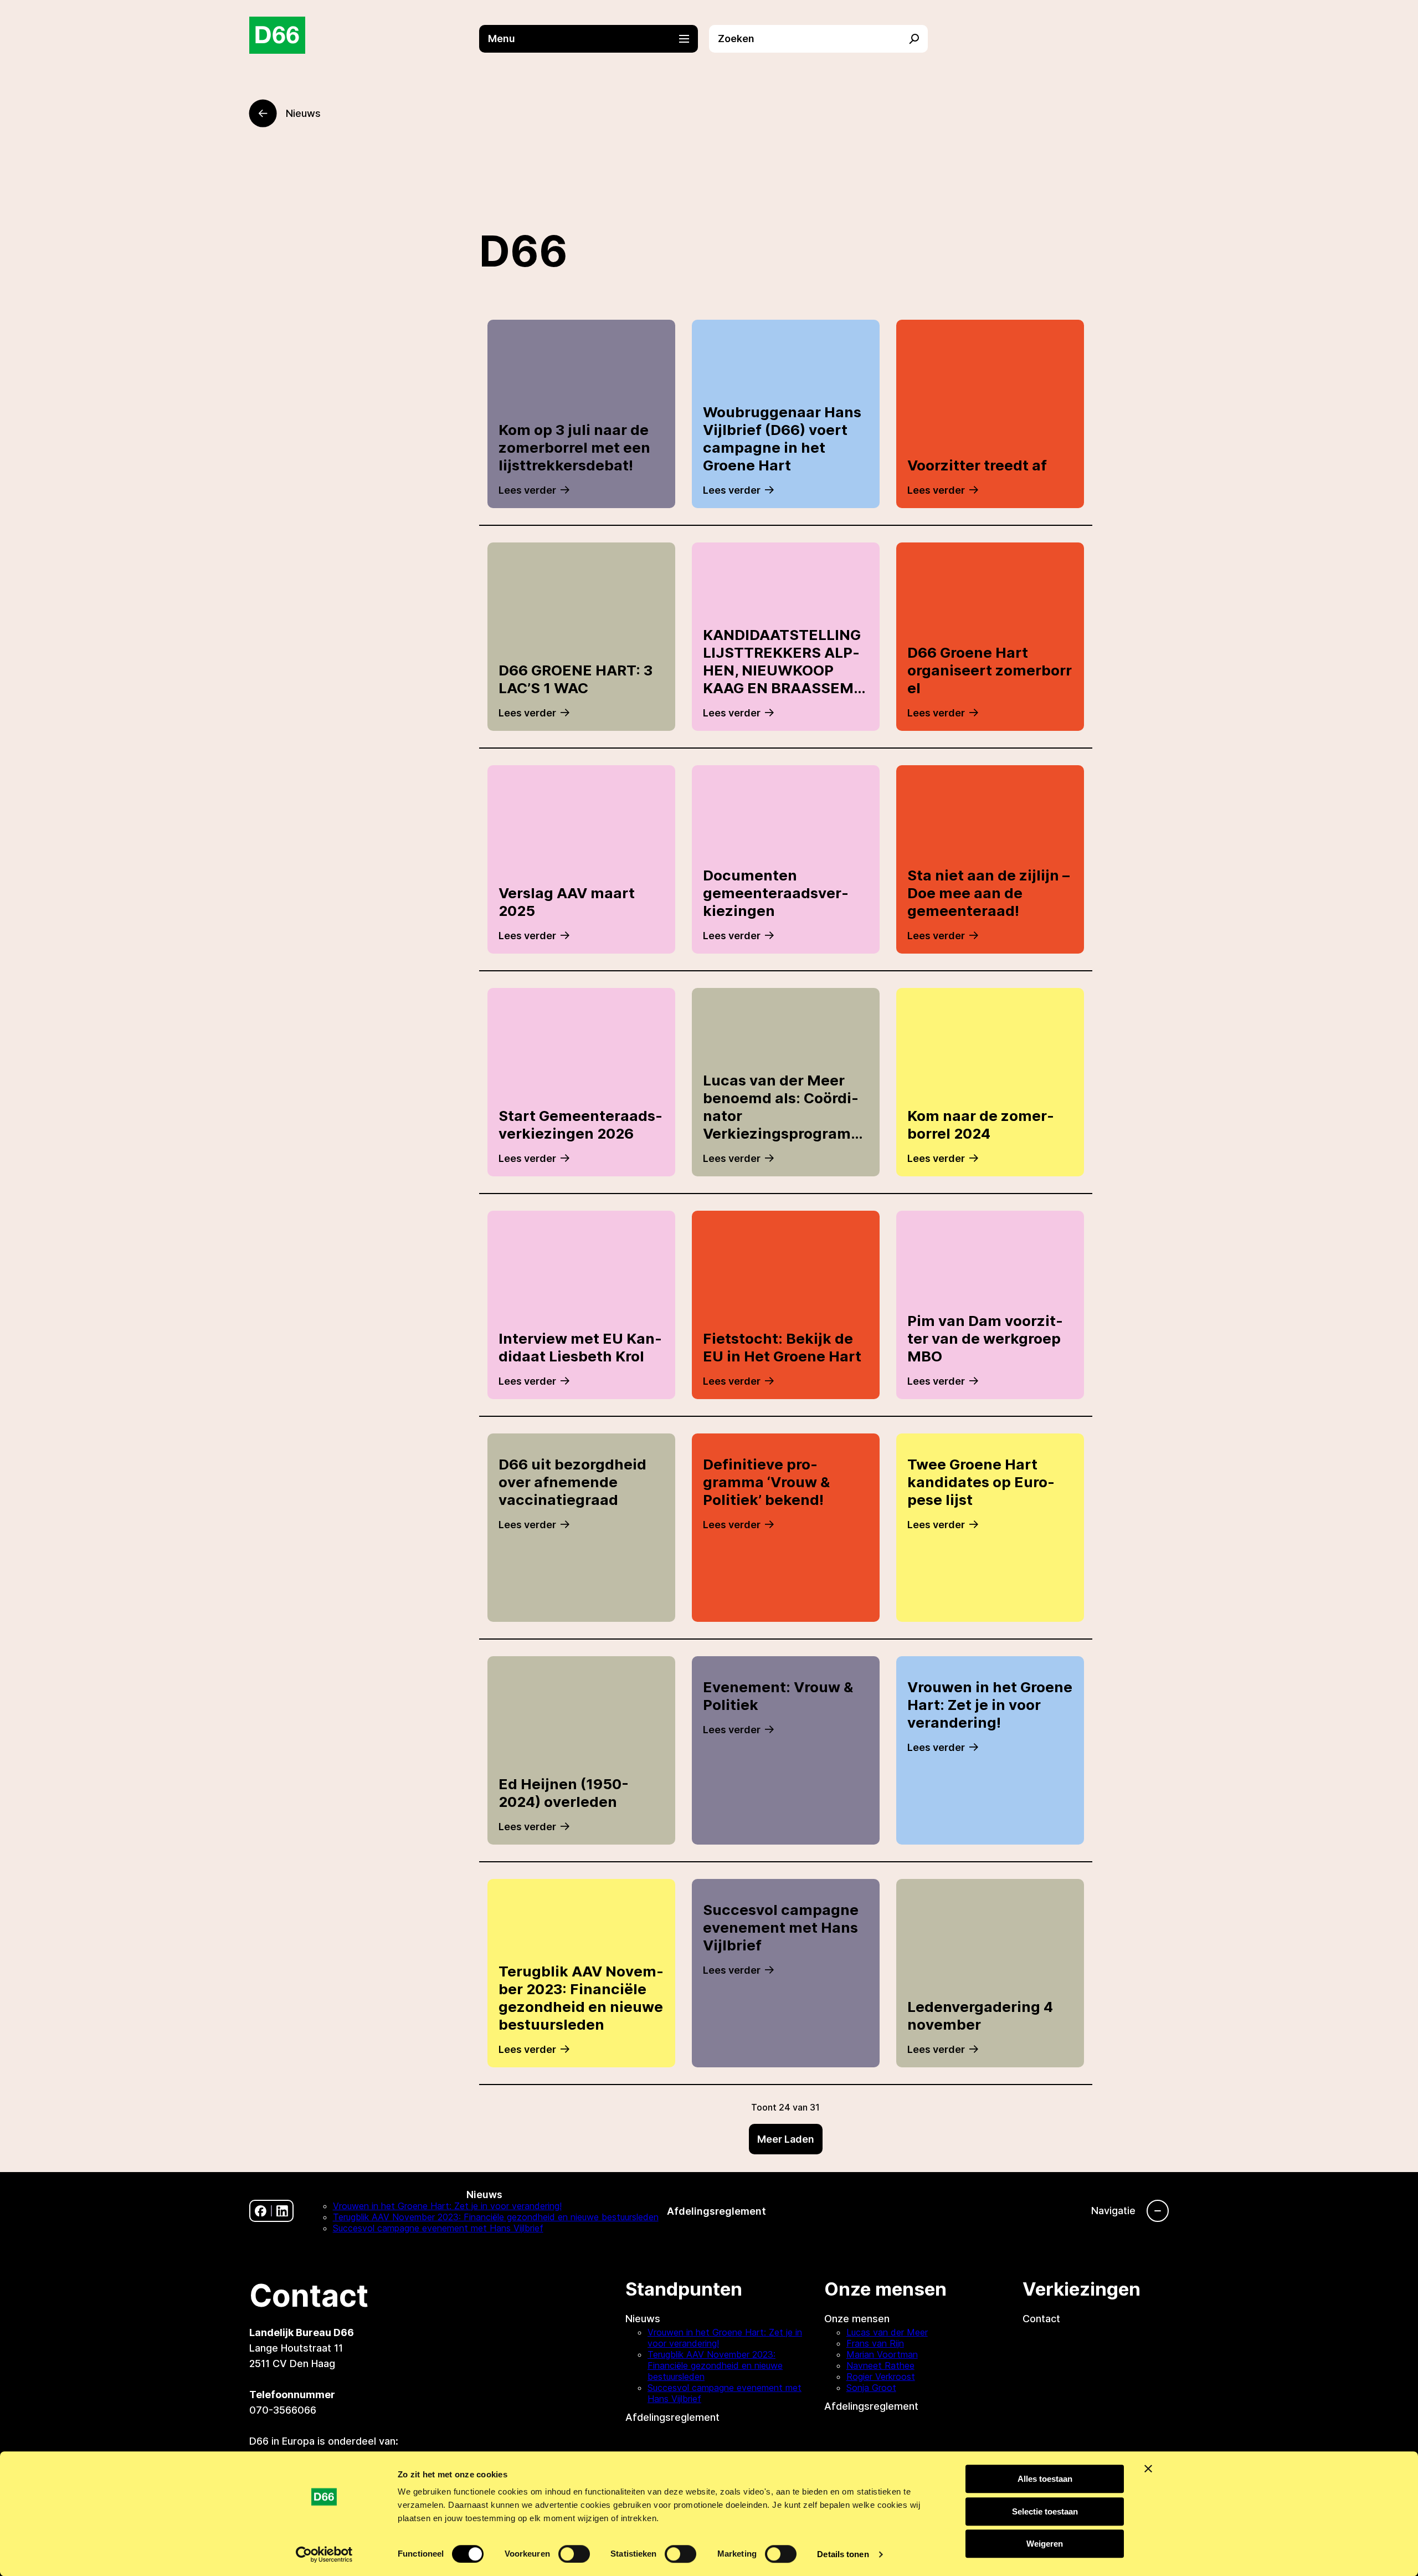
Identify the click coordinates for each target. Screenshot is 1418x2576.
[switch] (574, 2554)
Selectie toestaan (1045, 2511)
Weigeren (1045, 2544)
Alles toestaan (1045, 2479)
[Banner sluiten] (1148, 2469)
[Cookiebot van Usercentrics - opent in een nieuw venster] (324, 2554)
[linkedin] (282, 2211)
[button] (594, 39)
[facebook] (261, 2211)
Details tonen (843, 2554)
